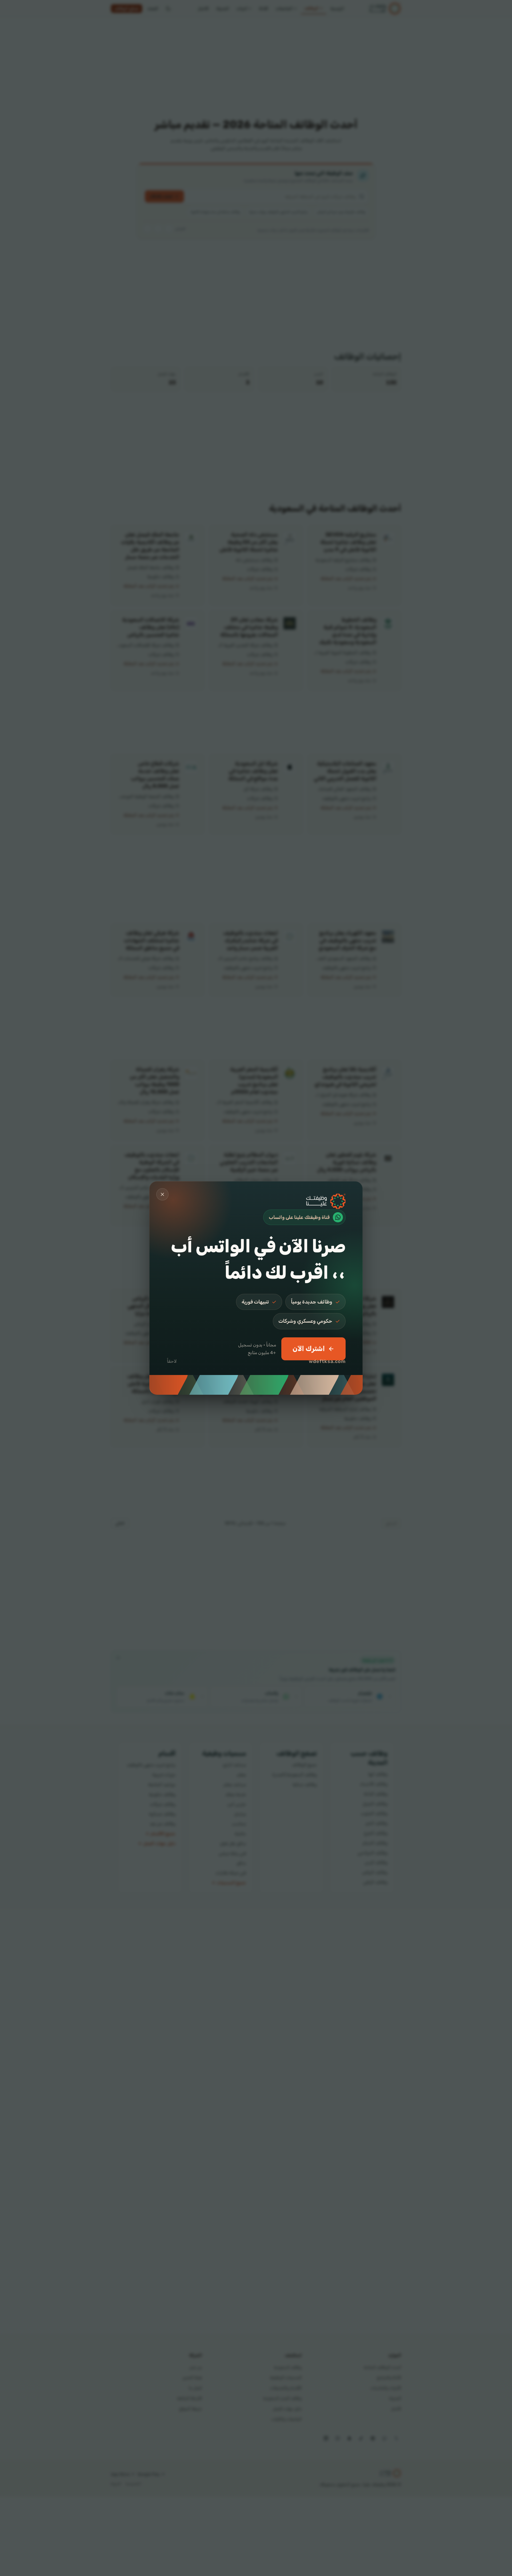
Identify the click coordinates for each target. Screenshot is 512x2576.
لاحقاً (172, 1361)
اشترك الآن (309, 1349)
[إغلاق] (162, 1194)
